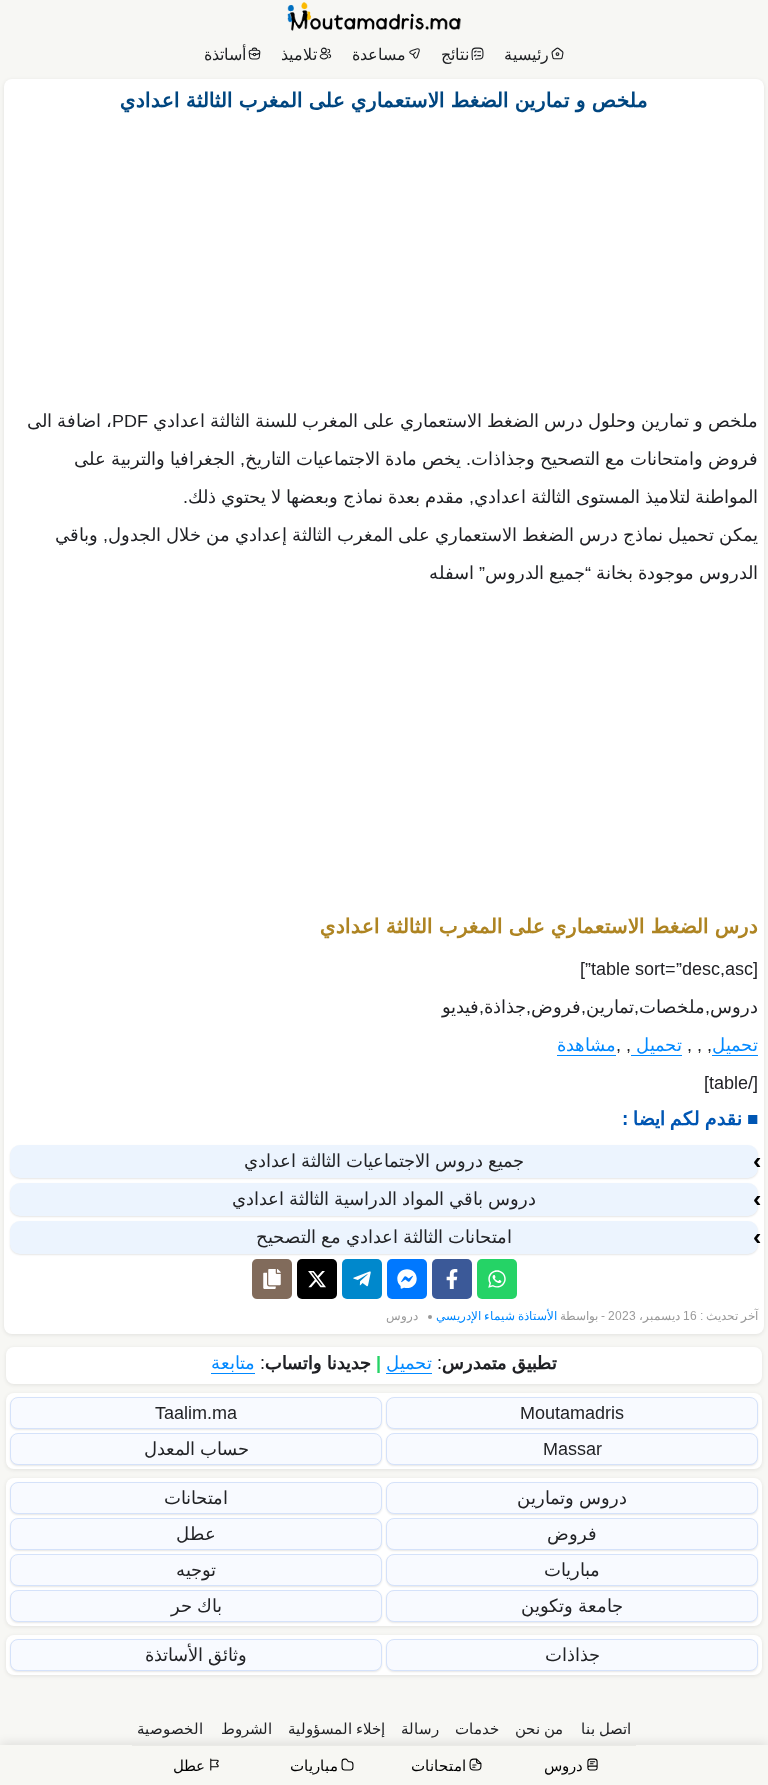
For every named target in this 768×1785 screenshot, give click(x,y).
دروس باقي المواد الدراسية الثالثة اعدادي (384, 1199)
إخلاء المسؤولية (336, 1728)
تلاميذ (299, 54)
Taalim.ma (196, 1413)
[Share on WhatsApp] (497, 1279)
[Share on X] (317, 1279)
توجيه (196, 1570)
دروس (402, 1316)
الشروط (246, 1728)
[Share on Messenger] (407, 1279)
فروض (572, 1534)
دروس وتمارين (572, 1498)
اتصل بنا (606, 1728)
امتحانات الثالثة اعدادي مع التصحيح (384, 1237)
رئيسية (526, 54)
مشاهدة (586, 1045)
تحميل (735, 1045)
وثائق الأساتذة (196, 1655)
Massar (572, 1449)
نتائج (455, 54)
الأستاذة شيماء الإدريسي (496, 1316)
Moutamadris (572, 1413)
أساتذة (225, 54)
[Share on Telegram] (362, 1279)
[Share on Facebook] (452, 1279)
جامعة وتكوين (572, 1606)
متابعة (233, 1363)
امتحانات (196, 1498)
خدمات (477, 1728)
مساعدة (379, 54)
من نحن (539, 1728)
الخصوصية (170, 1728)
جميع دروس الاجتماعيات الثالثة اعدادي (384, 1161)
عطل (196, 1534)
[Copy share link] (272, 1279)
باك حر (196, 1606)
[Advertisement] (384, 255)
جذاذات (572, 1655)
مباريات (572, 1570)
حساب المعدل (196, 1449)
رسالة (420, 1728)
